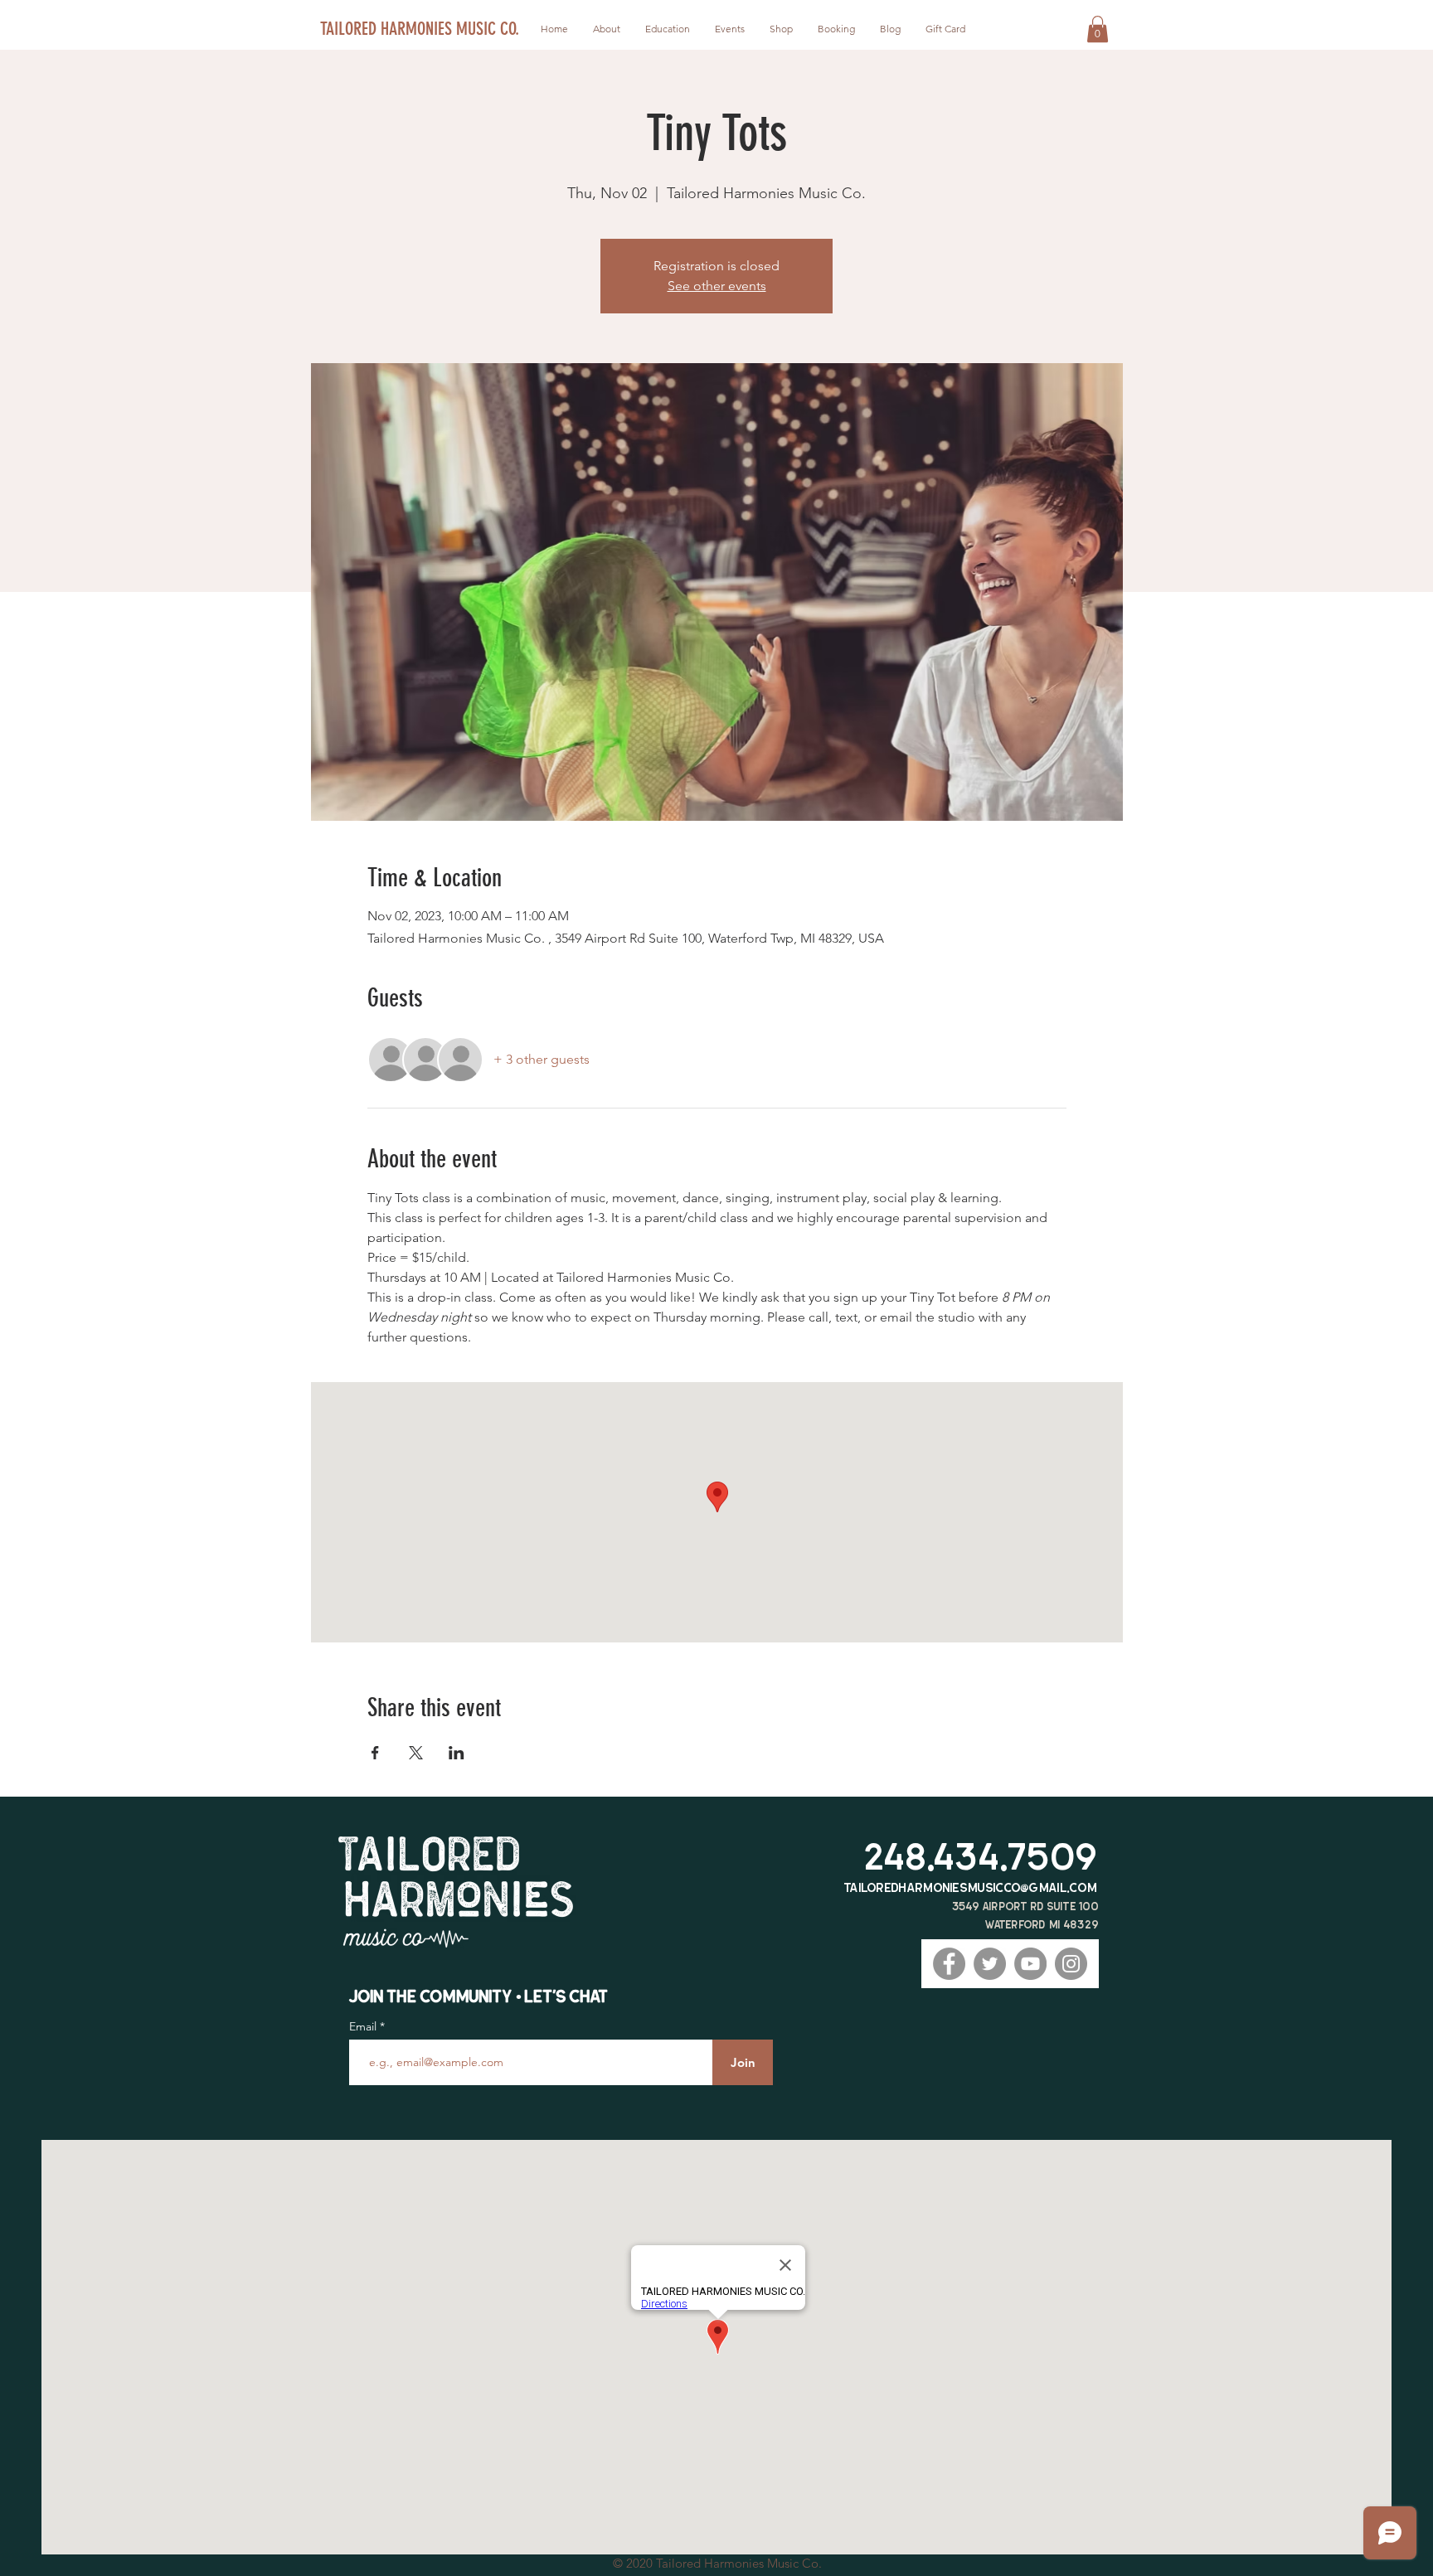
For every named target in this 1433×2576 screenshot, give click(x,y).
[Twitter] (990, 1964)
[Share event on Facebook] (375, 1753)
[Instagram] (1071, 1964)
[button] (1098, 29)
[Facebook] (949, 1964)
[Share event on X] (416, 1753)
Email (364, 2026)
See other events (717, 286)
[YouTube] (1030, 1964)
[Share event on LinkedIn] (457, 1753)
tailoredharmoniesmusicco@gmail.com (971, 1887)
